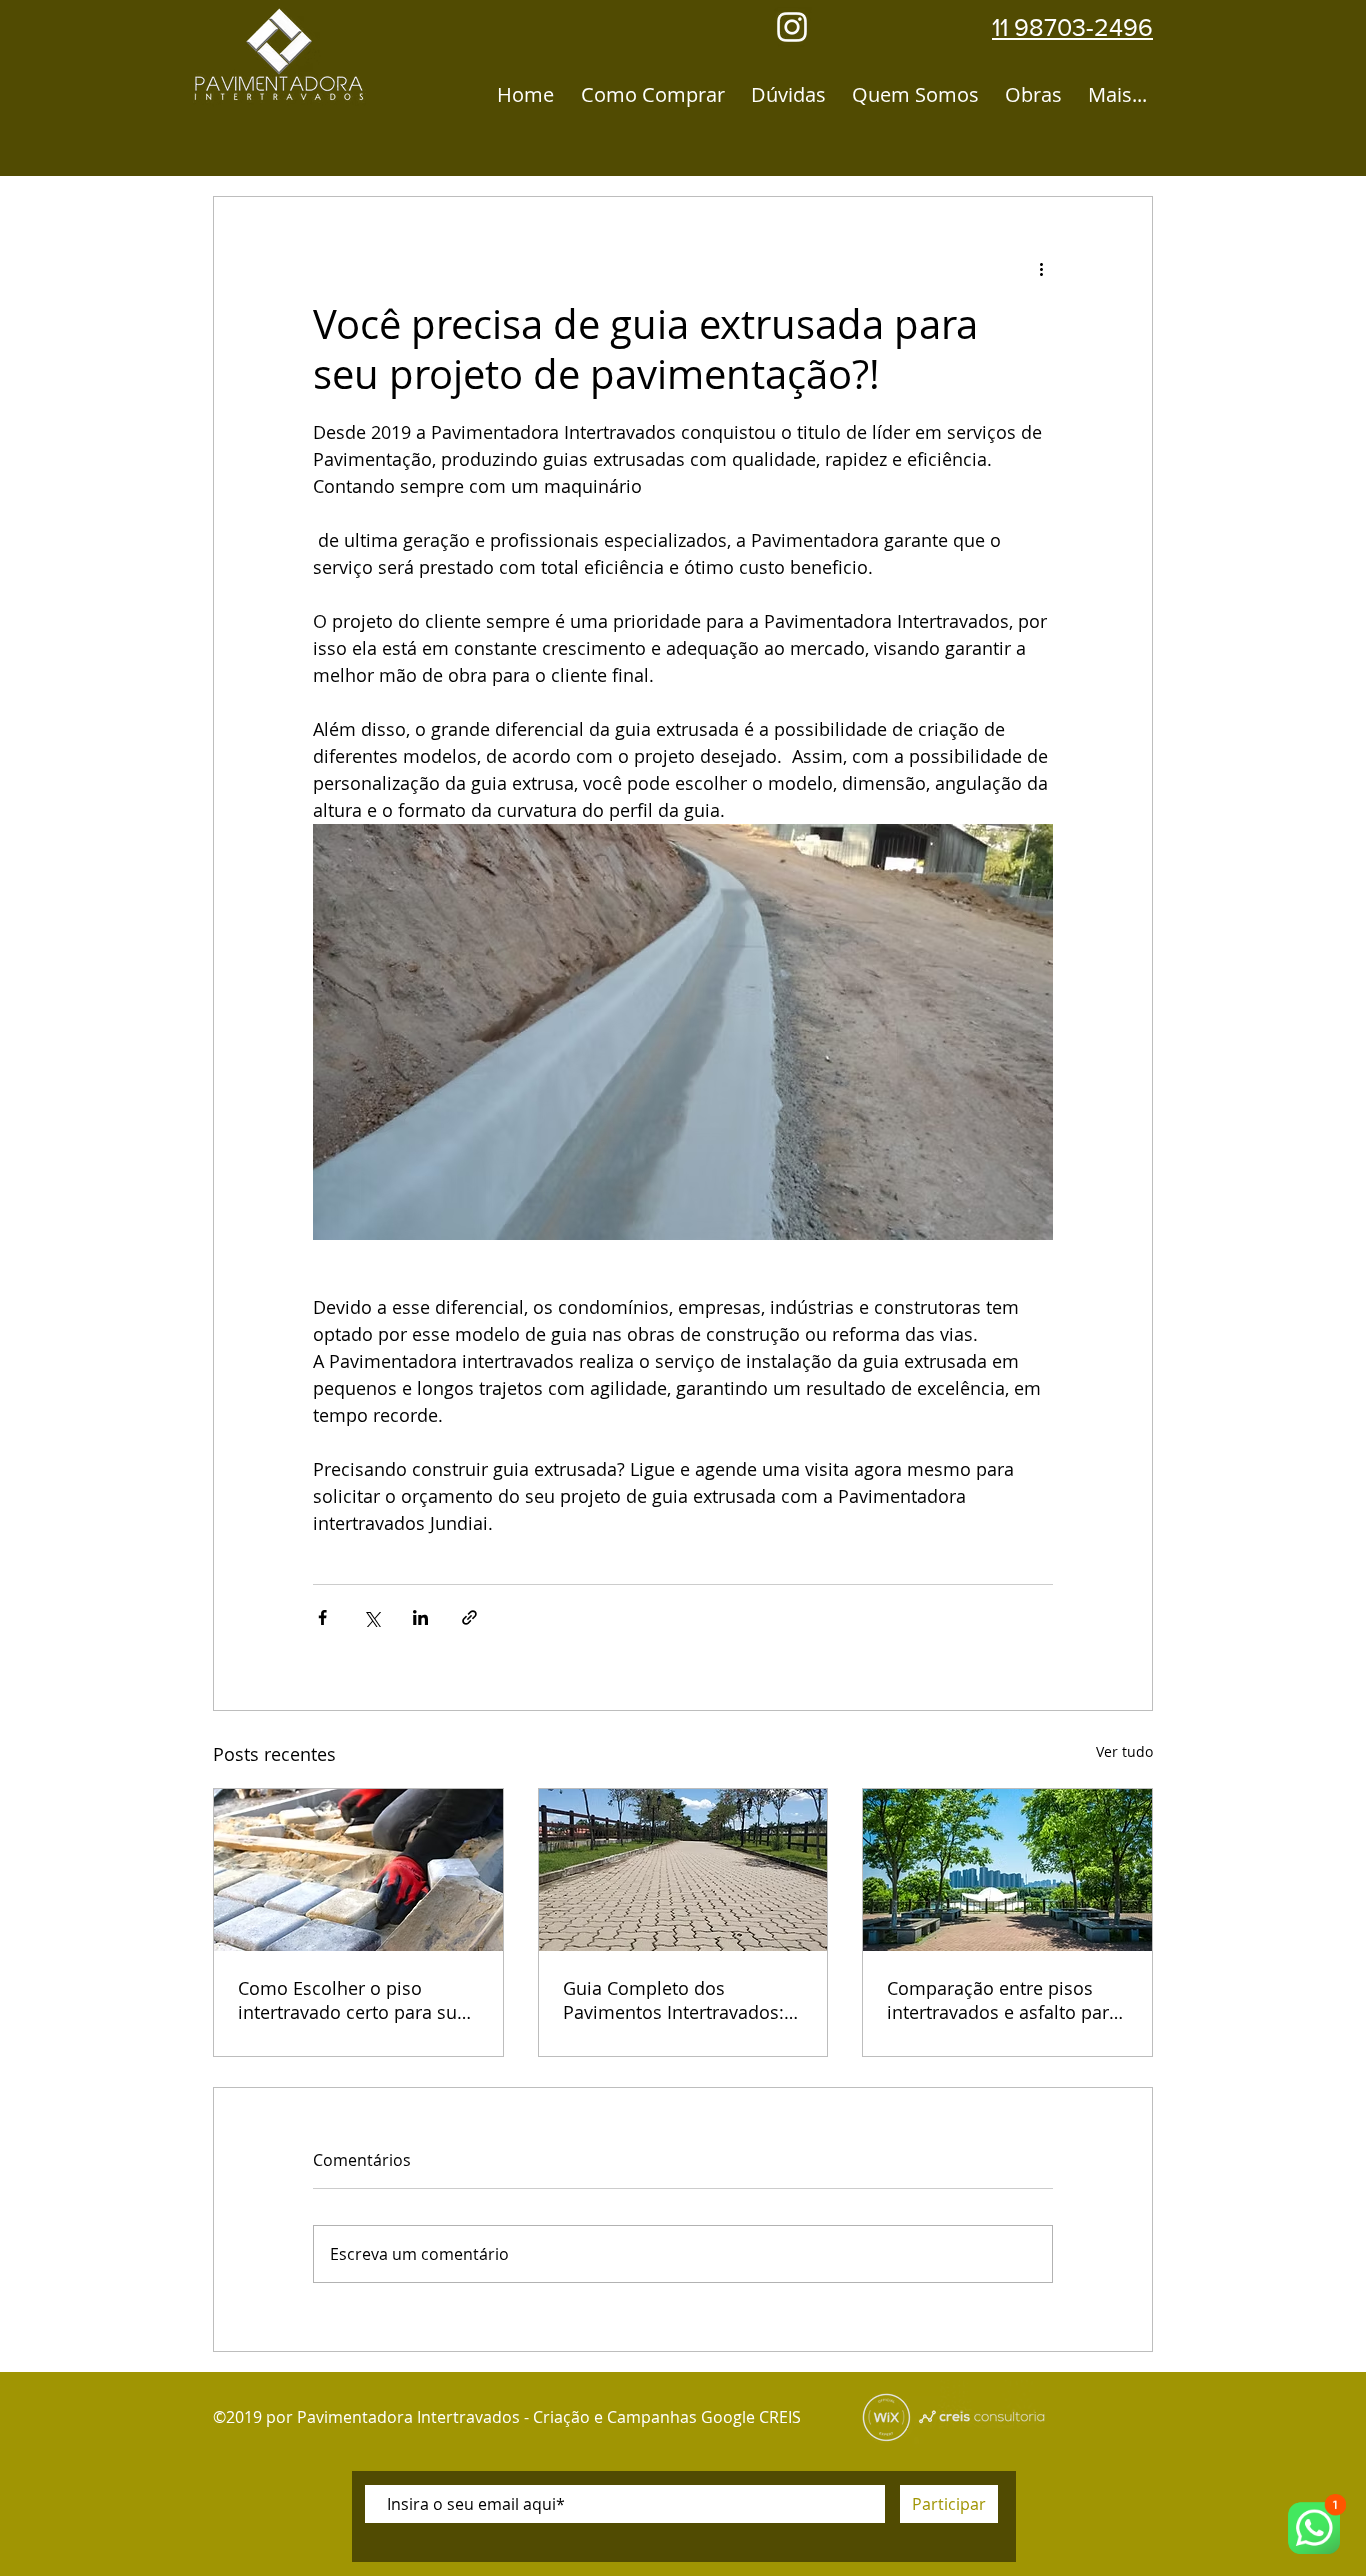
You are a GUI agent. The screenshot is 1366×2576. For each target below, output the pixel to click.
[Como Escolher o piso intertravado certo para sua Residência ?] (358, 1870)
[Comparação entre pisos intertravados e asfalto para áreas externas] (1007, 1870)
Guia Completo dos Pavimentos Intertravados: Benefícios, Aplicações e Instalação (673, 2000)
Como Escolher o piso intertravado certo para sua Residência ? (352, 2000)
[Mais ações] (1041, 269)
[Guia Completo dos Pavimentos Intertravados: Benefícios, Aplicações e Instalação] (683, 1870)
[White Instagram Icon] (792, 27)
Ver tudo (1124, 1751)
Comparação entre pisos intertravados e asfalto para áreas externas (1003, 2000)
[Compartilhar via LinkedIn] (420, 1617)
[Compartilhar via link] (469, 1617)
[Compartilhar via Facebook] (322, 1617)
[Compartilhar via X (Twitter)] (371, 1617)
